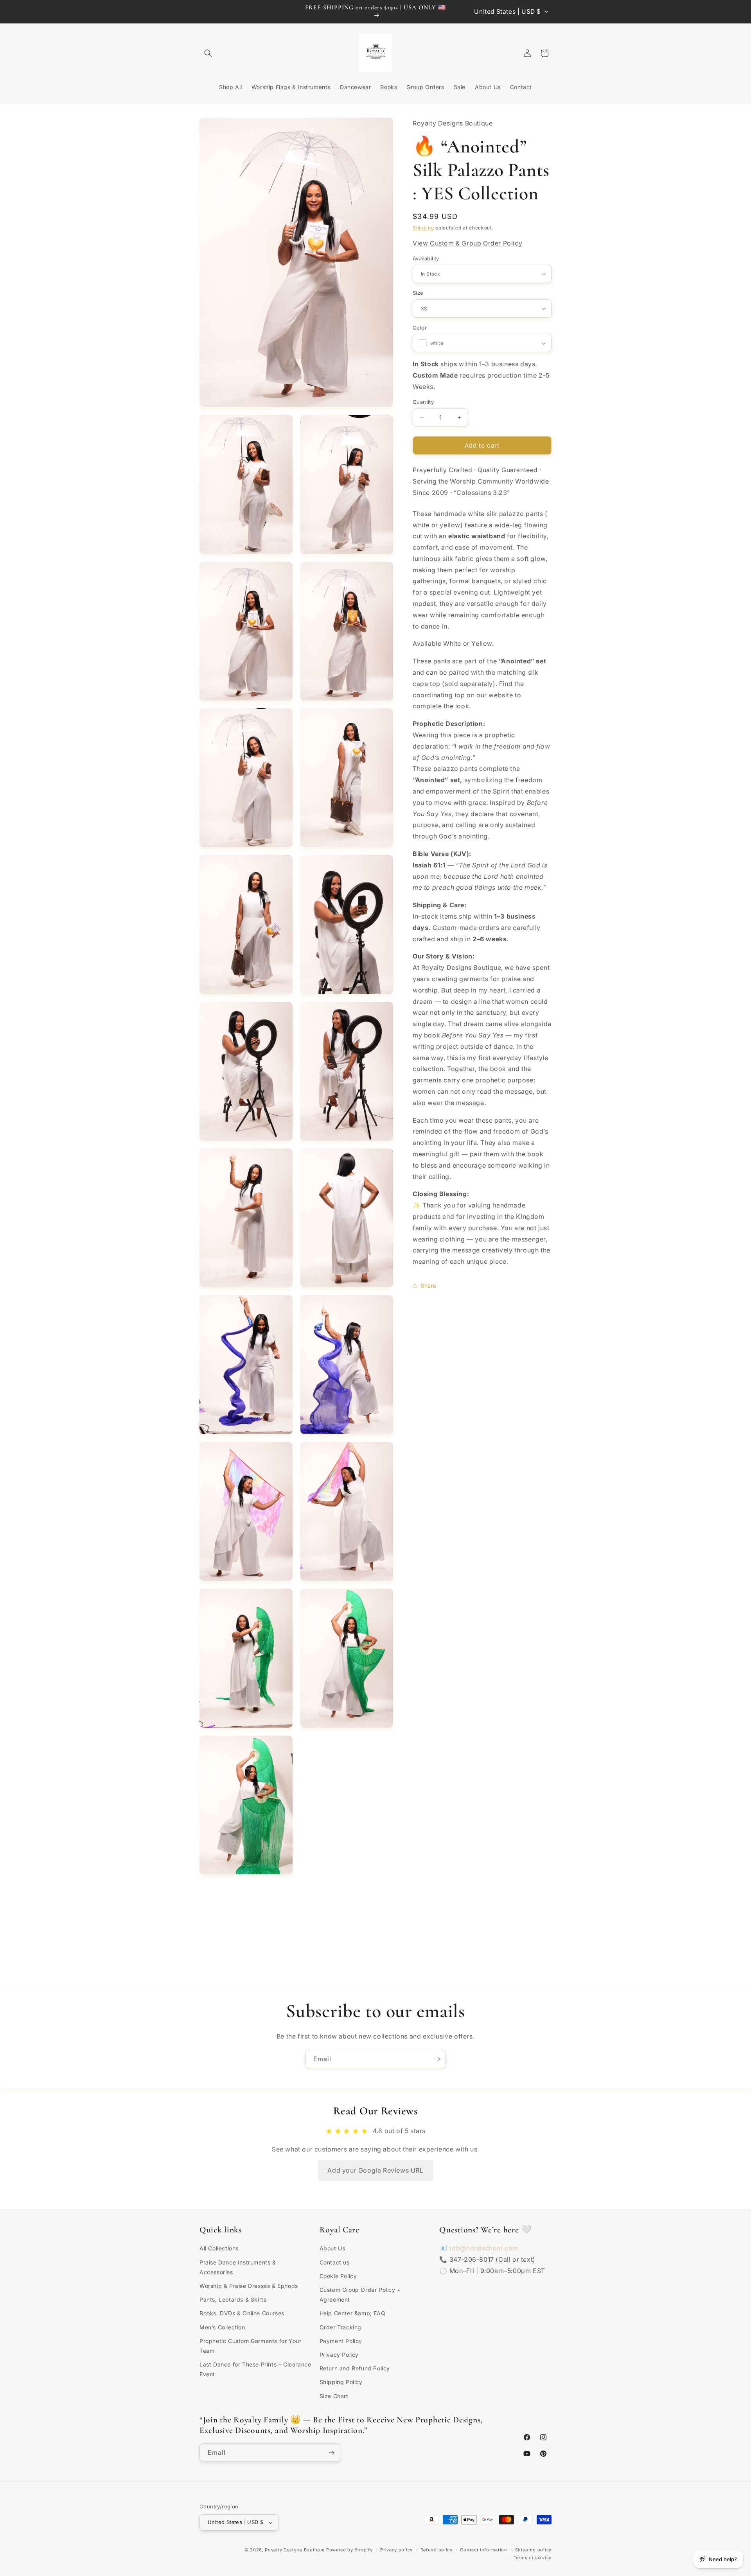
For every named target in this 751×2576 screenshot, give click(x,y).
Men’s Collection (222, 2327)
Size (418, 293)
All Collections (219, 2249)
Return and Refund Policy (355, 2368)
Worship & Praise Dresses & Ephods (249, 2286)
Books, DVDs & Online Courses (242, 2313)
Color (420, 328)
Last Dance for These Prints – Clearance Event (255, 2369)
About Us (332, 2249)
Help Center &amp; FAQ (353, 2313)
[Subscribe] (437, 2059)
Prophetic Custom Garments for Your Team (250, 2346)
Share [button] (429, 1285)
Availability (426, 258)
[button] (208, 53)
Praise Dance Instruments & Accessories (238, 2267)
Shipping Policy (341, 2382)
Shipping (423, 227)
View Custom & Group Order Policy (467, 243)
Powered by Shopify (349, 2550)
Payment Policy (341, 2341)
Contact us (335, 2262)
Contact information (483, 2550)
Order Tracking (340, 2327)
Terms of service (533, 2558)
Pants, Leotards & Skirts (233, 2299)
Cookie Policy (338, 2276)
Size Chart (334, 2396)
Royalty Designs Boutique (295, 2550)
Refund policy (437, 2550)
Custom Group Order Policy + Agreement (360, 2295)
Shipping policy (534, 2550)
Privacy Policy (339, 2355)
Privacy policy (396, 2550)
